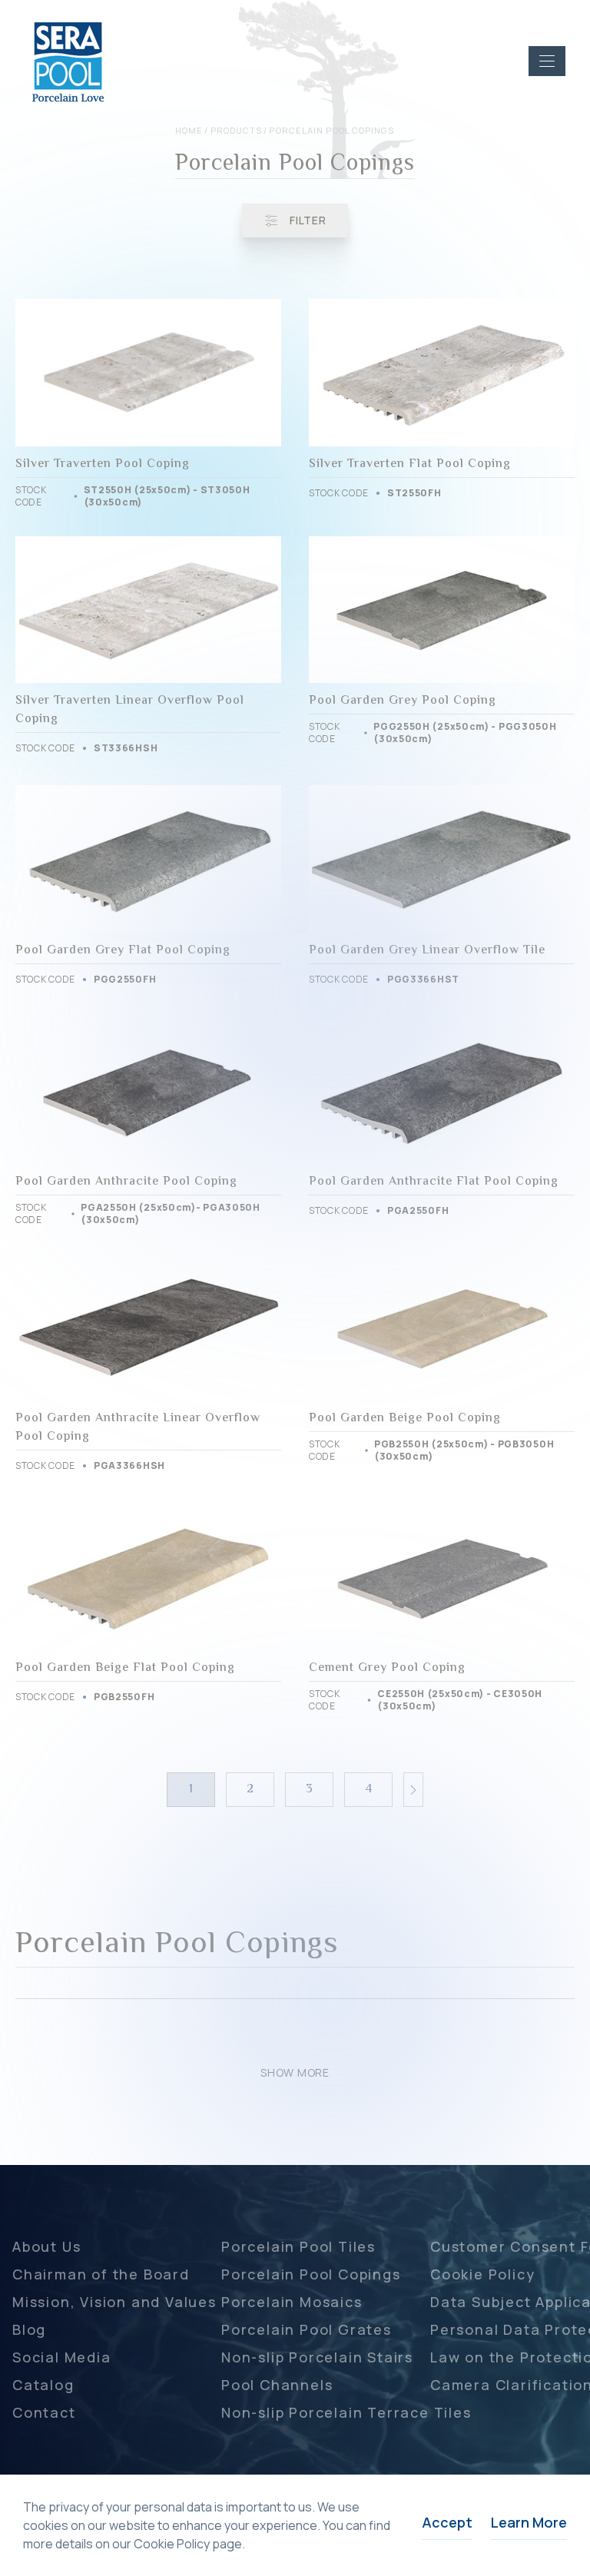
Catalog (43, 2385)
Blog (29, 2329)
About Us (46, 2246)
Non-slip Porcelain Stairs (317, 2357)
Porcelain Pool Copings (311, 2274)
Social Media (62, 2357)
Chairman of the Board (101, 2274)
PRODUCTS (237, 130)
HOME (189, 130)
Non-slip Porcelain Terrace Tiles (346, 2412)
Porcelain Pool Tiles (298, 2246)
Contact (44, 2412)
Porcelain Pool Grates (307, 2329)
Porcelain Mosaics (292, 2302)
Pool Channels (277, 2385)
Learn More (529, 2522)
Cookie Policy (482, 2274)
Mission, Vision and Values (114, 2302)
